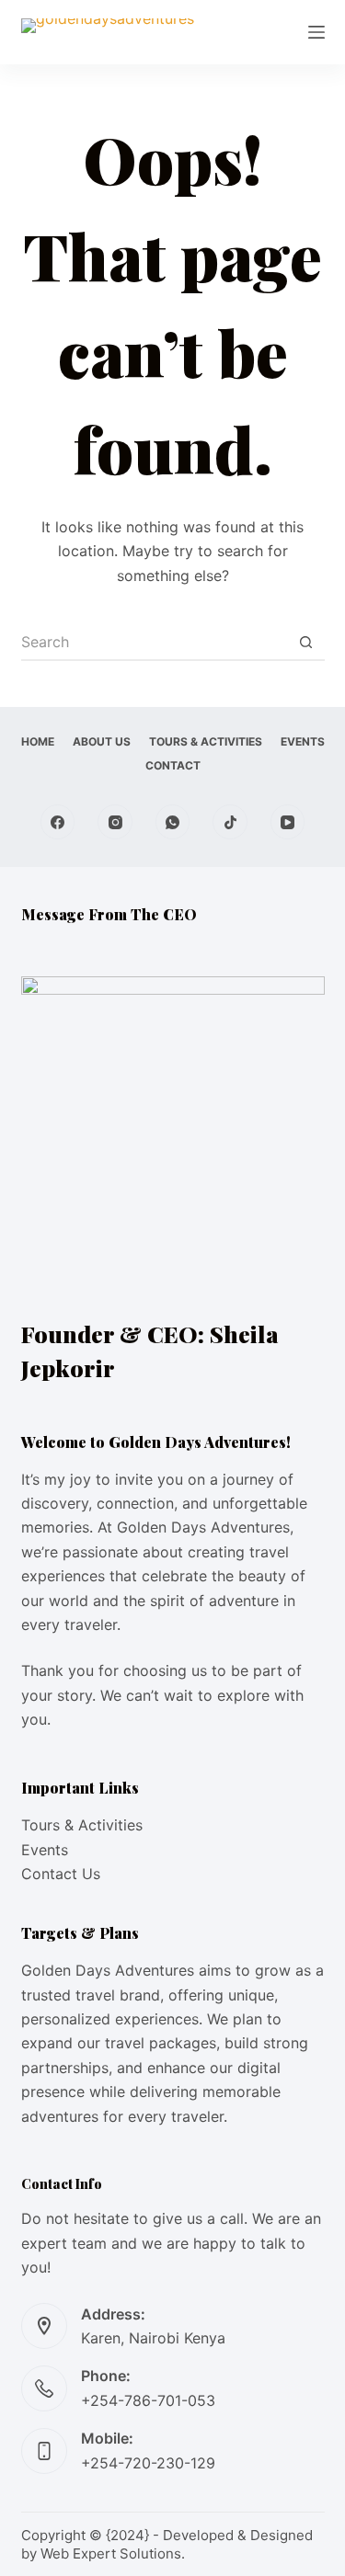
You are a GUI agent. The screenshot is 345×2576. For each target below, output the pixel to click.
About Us (102, 741)
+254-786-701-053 (148, 2400)
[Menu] (316, 32)
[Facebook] (58, 822)
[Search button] (306, 643)
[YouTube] (288, 822)
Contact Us (61, 1874)
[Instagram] (115, 822)
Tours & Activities (206, 741)
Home (38, 741)
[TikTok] (230, 822)
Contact (173, 765)
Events (303, 741)
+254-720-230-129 (148, 2463)
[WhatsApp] (173, 822)
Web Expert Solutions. (113, 2553)
